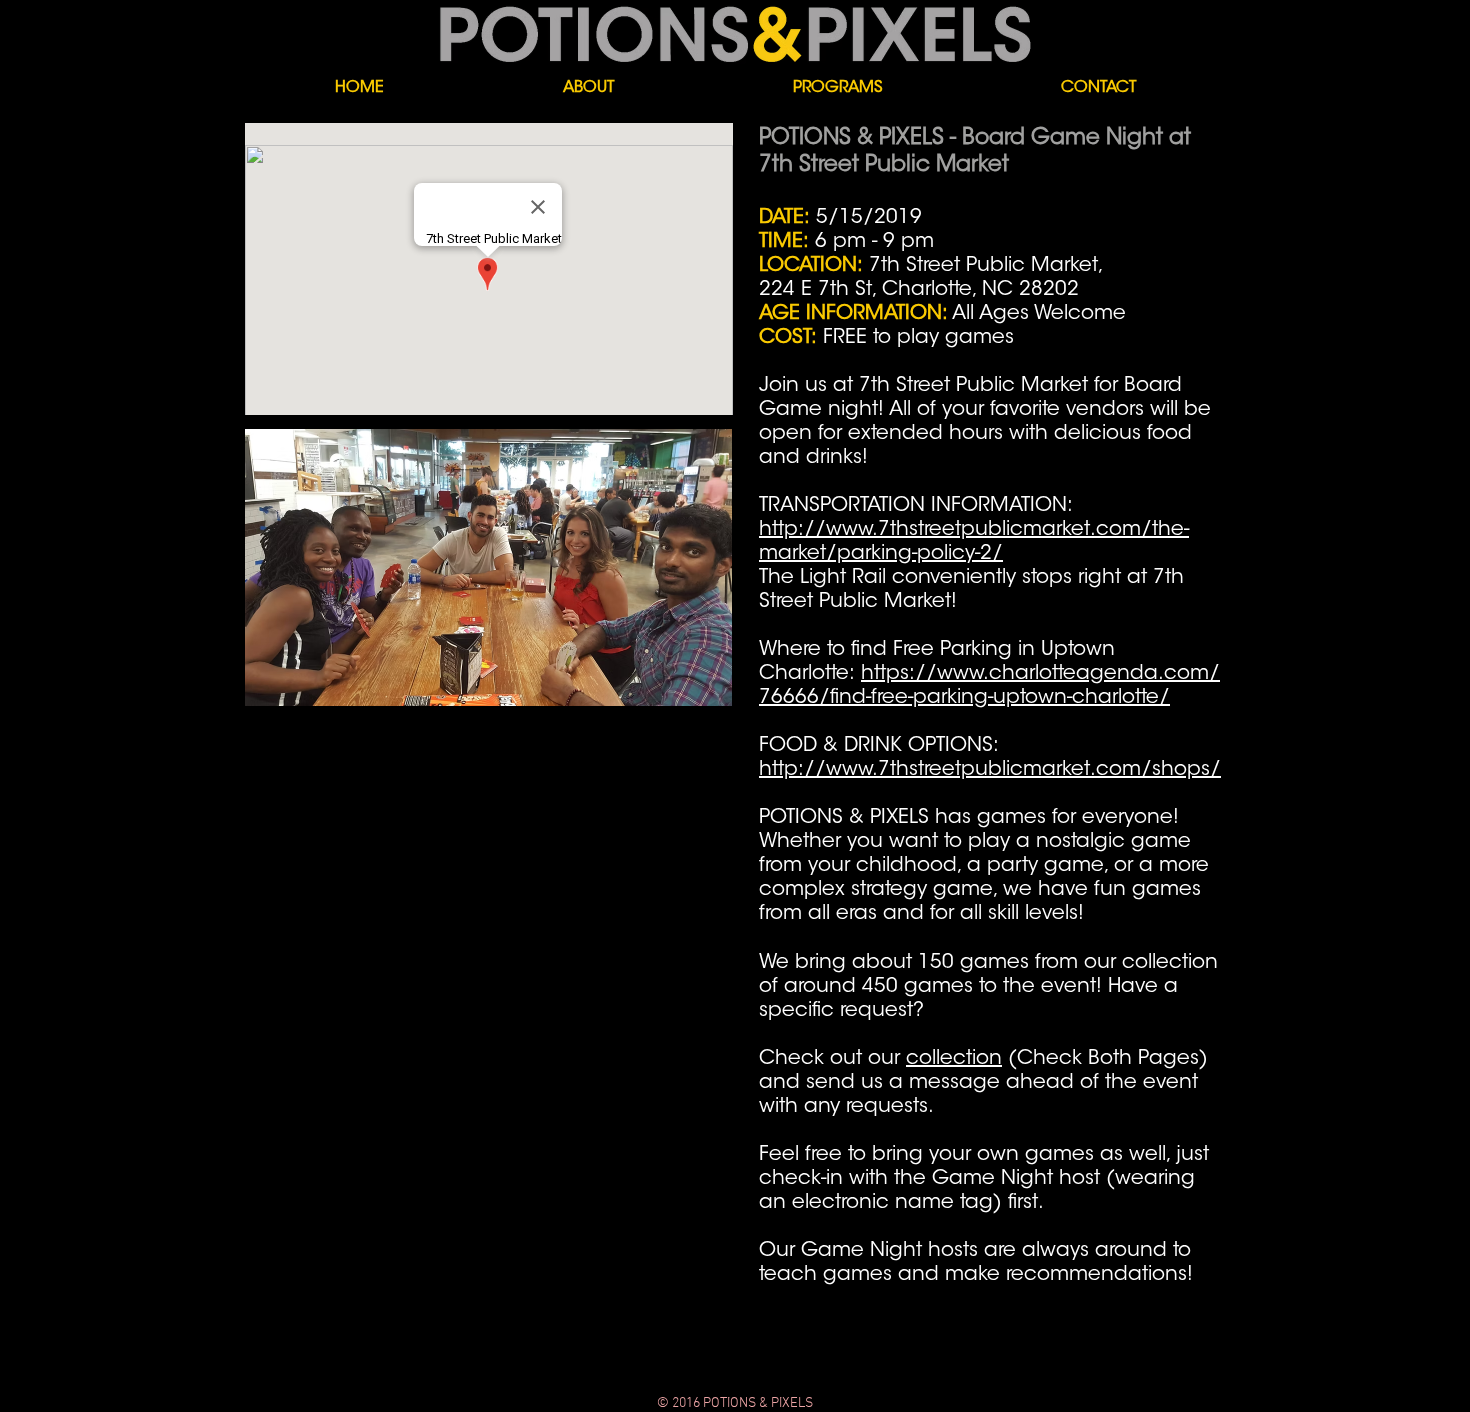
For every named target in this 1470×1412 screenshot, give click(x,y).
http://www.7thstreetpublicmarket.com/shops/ (990, 770)
